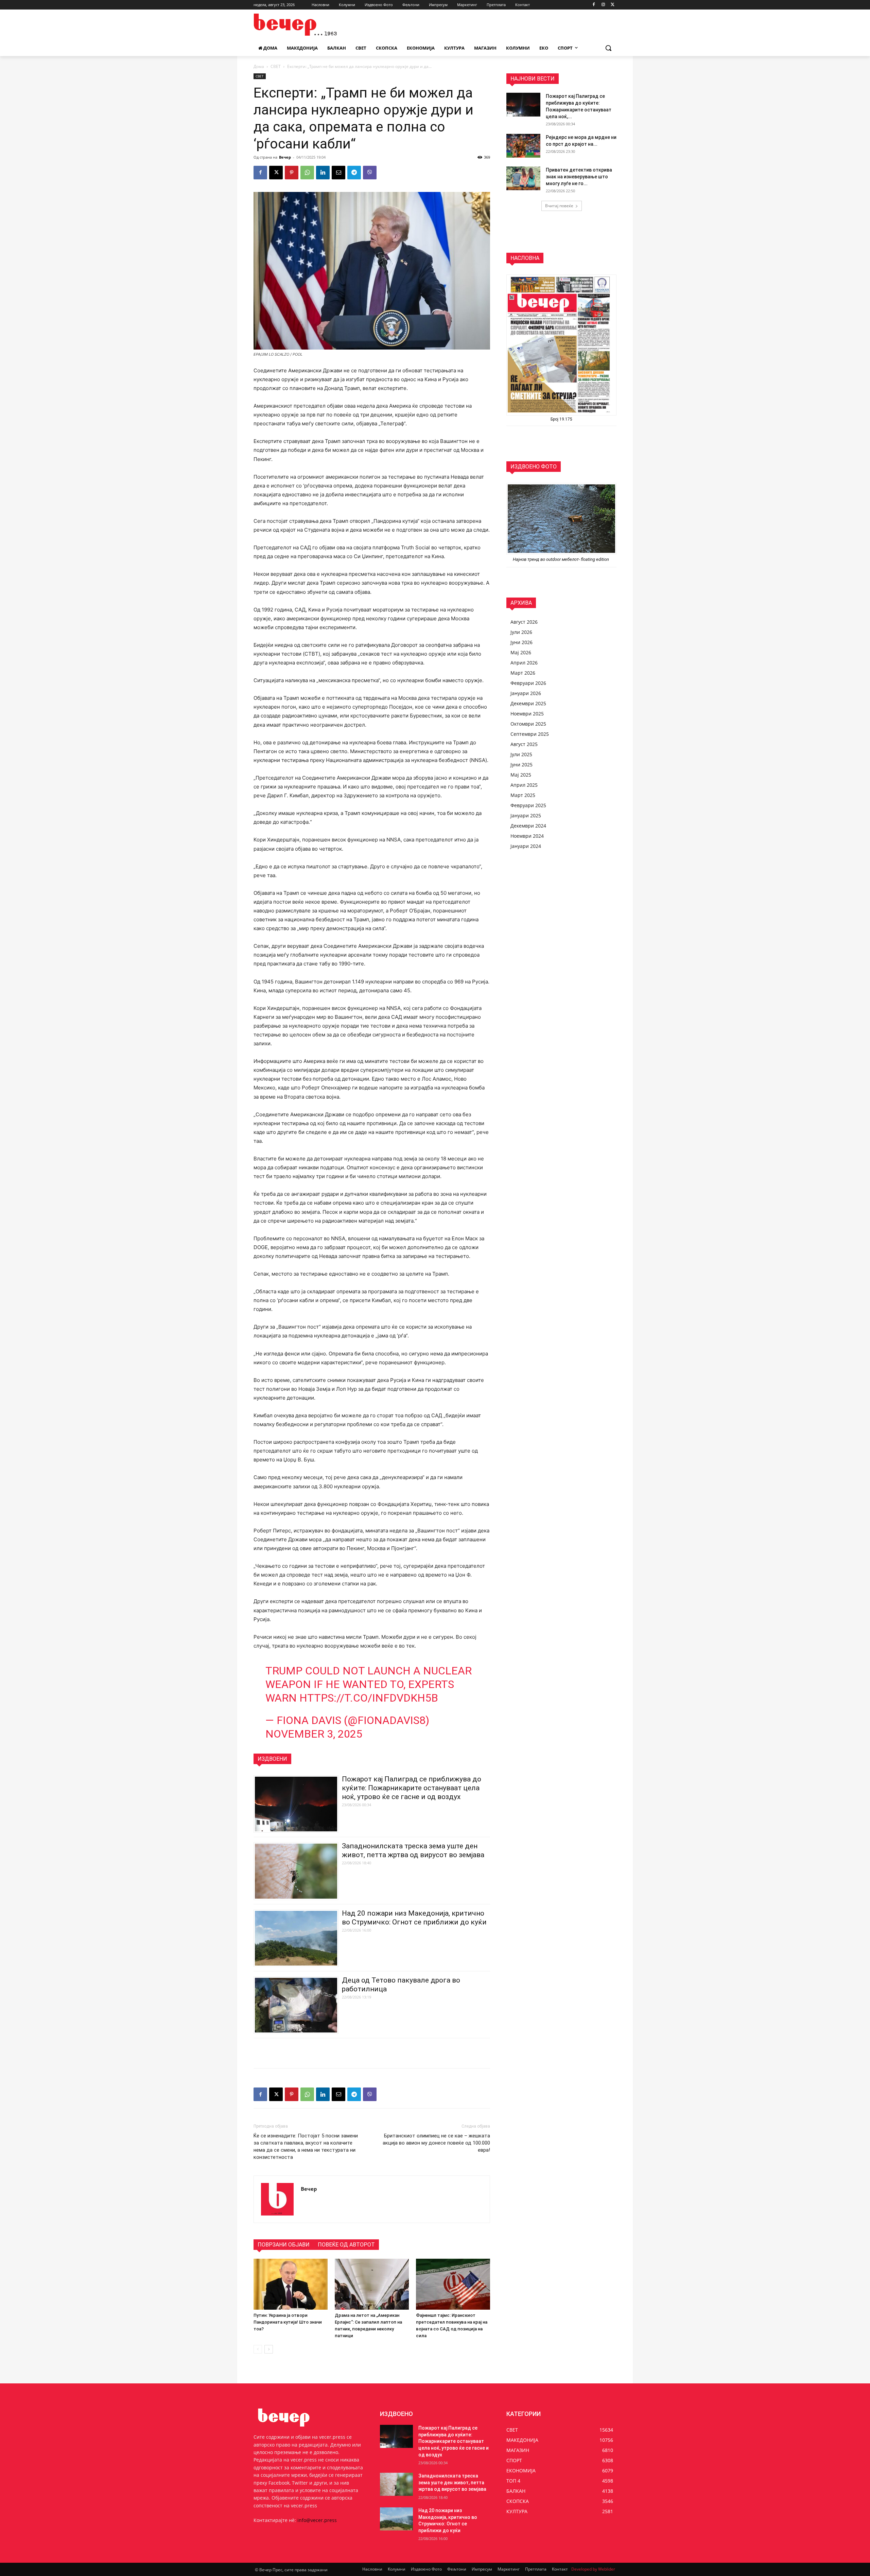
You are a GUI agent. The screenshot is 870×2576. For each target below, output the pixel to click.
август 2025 (524, 744)
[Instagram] (603, 5)
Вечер (285, 157)
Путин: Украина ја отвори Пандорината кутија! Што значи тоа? (288, 2322)
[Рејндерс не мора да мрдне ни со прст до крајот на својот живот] (523, 146)
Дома (259, 66)
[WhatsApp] (307, 173)
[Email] (338, 173)
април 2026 (524, 663)
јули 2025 (521, 754)
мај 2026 (521, 652)
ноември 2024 (527, 836)
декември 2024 (528, 826)
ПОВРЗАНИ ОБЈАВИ (284, 2245)
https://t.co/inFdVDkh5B (369, 1698)
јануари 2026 (526, 693)
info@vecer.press (317, 2520)
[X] (613, 5)
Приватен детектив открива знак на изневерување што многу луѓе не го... (579, 177)
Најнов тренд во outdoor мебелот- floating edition (561, 559)
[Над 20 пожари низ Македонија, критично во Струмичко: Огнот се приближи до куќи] (396, 2519)
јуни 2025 (521, 765)
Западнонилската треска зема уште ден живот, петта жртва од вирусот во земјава (452, 2482)
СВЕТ (276, 66)
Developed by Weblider (593, 2569)
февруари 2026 (528, 683)
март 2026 (523, 673)
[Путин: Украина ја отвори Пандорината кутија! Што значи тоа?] (291, 2284)
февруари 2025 (528, 805)
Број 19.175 (561, 419)
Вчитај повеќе (559, 206)
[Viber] (370, 173)
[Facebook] (594, 5)
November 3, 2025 (314, 1734)
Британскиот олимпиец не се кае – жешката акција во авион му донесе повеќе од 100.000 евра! (436, 2143)
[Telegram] (354, 173)
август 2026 (524, 622)
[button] (608, 48)
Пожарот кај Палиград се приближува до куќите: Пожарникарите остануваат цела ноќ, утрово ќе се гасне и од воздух (412, 1788)
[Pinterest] (292, 173)
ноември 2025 (527, 714)
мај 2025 (521, 775)
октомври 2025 (528, 724)
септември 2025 (530, 734)
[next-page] (269, 2349)
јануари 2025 (526, 815)
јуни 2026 (521, 642)
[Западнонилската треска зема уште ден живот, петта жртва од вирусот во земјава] (396, 2484)
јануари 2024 (526, 846)
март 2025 (523, 795)
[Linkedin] (323, 173)
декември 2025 (528, 703)
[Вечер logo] (308, 25)
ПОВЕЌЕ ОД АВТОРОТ (346, 2245)
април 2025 (524, 785)
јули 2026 (521, 632)
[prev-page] (258, 2349)
